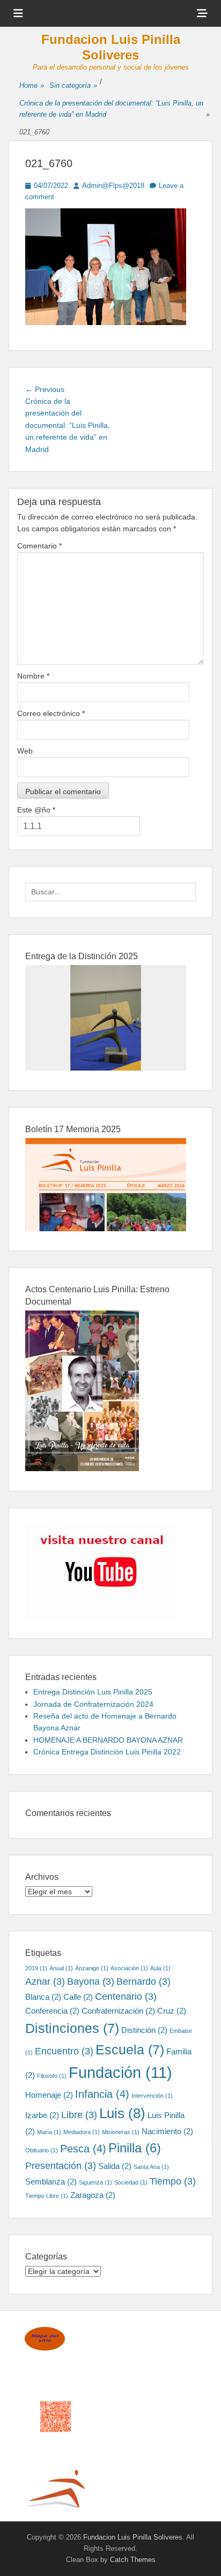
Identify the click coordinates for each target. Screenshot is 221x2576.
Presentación (61, 2166)
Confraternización (118, 2011)
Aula (160, 1968)
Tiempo (173, 2181)
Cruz (172, 2011)
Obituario (42, 2150)
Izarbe (42, 2115)
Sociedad (131, 2182)
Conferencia (52, 2011)
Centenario (126, 1997)
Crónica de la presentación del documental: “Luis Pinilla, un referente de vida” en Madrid (115, 109)
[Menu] (18, 13)
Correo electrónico (51, 713)
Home (32, 85)
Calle (78, 1997)
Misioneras (121, 2132)
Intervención (152, 2096)
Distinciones (72, 2028)
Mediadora (82, 2132)
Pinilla (135, 2148)
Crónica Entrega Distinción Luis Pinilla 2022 (107, 1752)
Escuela (130, 2050)
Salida (115, 2166)
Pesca (83, 2149)
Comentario (39, 546)
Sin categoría (73, 85)
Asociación (129, 1968)
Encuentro (64, 2051)
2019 (36, 1968)
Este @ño (36, 810)
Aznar (45, 1982)
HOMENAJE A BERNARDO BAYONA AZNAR (108, 1740)
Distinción (144, 2030)
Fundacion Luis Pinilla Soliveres (111, 47)
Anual (61, 1968)
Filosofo (52, 2076)
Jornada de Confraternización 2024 (93, 1704)
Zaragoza (93, 2195)
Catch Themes (133, 2560)
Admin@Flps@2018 (113, 186)
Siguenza (95, 2182)
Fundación (120, 2072)
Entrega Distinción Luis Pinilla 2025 (93, 1692)
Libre (79, 2115)
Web (25, 751)
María (49, 2132)
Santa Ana (151, 2167)
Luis (122, 2113)
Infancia (102, 2094)
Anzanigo (92, 1968)
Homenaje (49, 2095)
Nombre (33, 676)
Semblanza (51, 2182)
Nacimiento (167, 2131)
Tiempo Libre (47, 2196)
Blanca (43, 1997)
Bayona (91, 1982)
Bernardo (143, 1982)
